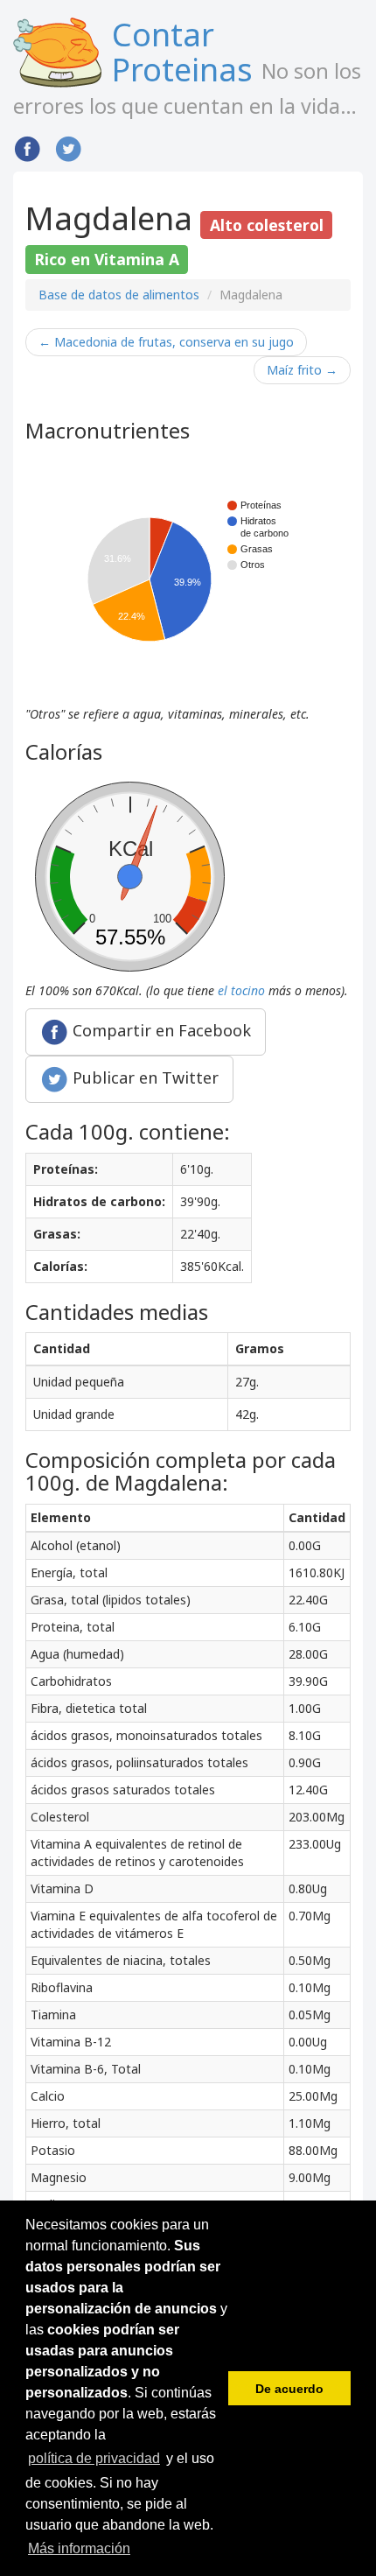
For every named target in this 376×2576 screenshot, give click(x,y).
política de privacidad (94, 2458)
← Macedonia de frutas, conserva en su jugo (166, 342)
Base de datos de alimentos (119, 295)
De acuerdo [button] (289, 2389)
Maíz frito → (302, 370)
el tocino (241, 990)
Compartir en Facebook (160, 1030)
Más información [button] (79, 2548)
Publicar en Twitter (143, 1077)
